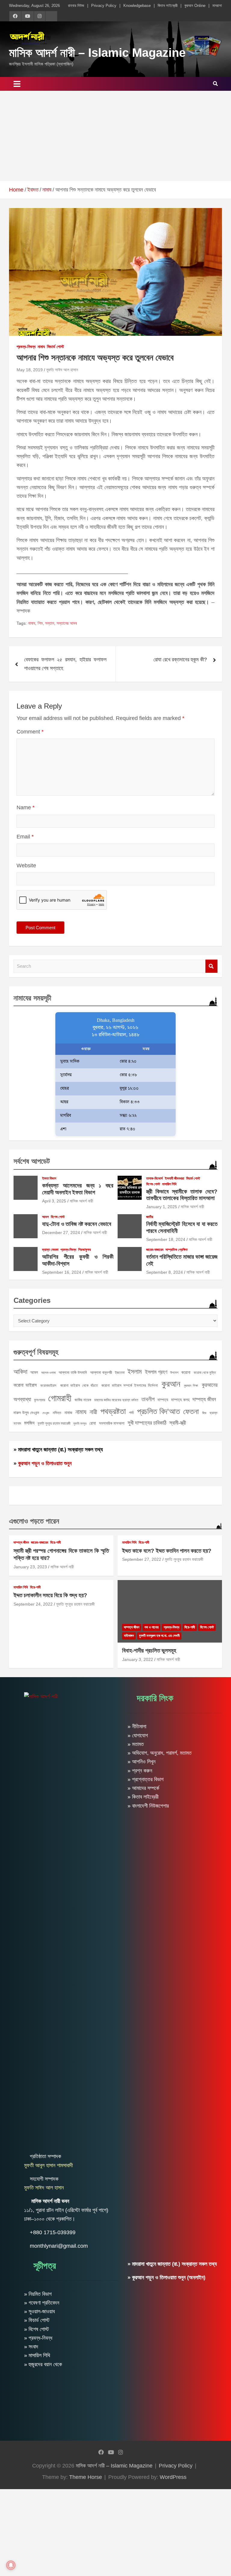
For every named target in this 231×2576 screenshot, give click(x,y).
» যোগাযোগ (138, 1735)
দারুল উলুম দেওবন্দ (26, 1413)
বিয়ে (204, 1413)
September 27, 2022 (142, 1559)
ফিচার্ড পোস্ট (55, 347)
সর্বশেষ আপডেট (32, 1161)
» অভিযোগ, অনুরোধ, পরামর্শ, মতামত (160, 1753)
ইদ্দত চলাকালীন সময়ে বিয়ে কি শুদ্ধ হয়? (50, 1595)
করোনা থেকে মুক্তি (205, 1373)
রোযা (93, 1423)
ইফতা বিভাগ (49, 1178)
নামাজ (68, 1413)
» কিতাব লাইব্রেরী (143, 1797)
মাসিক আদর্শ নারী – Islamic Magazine (97, 53)
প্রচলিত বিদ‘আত (159, 1411)
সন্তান (50, 623)
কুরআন (171, 1384)
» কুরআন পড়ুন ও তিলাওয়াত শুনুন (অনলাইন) (166, 2277)
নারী (93, 1412)
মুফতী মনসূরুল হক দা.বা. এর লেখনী (159, 1636)
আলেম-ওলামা (48, 1373)
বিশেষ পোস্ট (153, 1184)
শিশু (40, 623)
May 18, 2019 (30, 370)
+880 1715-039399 (53, 2232)
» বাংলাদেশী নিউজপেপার (148, 1806)
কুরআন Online (195, 6)
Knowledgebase (137, 6)
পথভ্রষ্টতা (113, 1411)
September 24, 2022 (33, 1604)
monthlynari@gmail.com (59, 2246)
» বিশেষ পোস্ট (37, 2329)
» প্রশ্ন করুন (140, 1771)
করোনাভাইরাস (48, 1386)
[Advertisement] (115, 136)
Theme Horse (86, 2477)
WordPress (173, 2477)
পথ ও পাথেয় (151, 1627)
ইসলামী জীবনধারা (174, 1178)
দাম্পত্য (163, 1400)
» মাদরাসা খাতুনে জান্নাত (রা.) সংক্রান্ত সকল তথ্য (58, 1450)
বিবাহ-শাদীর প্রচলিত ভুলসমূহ (149, 1651)
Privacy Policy (104, 6)
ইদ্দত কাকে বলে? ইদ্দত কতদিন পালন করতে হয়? (167, 1551)
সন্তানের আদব (67, 623)
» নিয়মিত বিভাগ (38, 2294)
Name (26, 807)
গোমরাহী (60, 1398)
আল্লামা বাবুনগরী (101, 1372)
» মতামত (136, 1744)
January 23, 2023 (30, 1567)
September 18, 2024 (166, 1239)
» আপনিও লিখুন (142, 1762)
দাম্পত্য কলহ (180, 1400)
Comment (30, 732)
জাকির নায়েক (83, 1400)
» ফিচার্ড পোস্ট (37, 2320)
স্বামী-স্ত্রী (178, 1423)
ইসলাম (135, 1372)
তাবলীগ (148, 1399)
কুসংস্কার (40, 1400)
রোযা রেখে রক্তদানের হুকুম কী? (180, 660)
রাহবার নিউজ (76, 6)
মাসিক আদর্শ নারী (82, 1201)
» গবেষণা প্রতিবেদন (42, 2303)
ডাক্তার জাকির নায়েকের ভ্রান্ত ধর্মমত (116, 1400)
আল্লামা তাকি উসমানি (73, 1372)
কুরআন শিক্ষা (191, 1386)
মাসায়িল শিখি (169, 1184)
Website (26, 865)
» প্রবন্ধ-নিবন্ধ (38, 2338)
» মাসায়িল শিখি (37, 2355)
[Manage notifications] (11, 2565)
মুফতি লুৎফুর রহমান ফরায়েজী (54, 1423)
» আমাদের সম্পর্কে (143, 1788)
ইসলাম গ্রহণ (156, 1372)
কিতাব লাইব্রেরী (168, 6)
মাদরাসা (217, 6)
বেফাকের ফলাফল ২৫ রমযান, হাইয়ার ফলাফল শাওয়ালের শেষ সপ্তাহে (65, 664)
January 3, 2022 (138, 1659)
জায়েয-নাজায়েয (155, 1250)
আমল (45, 1217)
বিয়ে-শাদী (55, 1542)
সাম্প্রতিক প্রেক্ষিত (177, 1250)
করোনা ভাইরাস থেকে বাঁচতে (79, 1385)
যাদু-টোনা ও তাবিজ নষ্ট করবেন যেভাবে (77, 1224)
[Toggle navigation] (17, 84)
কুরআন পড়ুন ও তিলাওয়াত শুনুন (45, 1463)
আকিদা (20, 1372)
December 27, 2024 (61, 1233)
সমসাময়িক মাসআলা (112, 1423)
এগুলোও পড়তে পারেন (34, 1521)
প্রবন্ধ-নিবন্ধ (26, 347)
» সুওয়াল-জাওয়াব (39, 2311)
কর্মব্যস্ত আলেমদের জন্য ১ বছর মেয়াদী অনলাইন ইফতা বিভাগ (78, 1189)
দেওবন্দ (46, 1413)
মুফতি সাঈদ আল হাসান (62, 370)
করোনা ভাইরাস (25, 1385)
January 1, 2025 (162, 1207)
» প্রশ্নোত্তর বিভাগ (146, 1779)
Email (25, 837)
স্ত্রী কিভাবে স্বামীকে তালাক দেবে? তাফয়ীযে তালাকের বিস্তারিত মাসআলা (182, 1195)
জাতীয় (150, 1217)
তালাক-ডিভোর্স (154, 1178)
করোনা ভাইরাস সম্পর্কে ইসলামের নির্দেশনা (129, 1385)
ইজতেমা (120, 1373)
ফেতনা (191, 1411)
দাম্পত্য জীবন (204, 1399)
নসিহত (57, 1413)
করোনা (186, 1372)
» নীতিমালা (137, 1726)
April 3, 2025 (54, 1201)
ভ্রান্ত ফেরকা (50, 1250)
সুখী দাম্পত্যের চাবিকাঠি (147, 1423)
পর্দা (131, 1413)
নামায (41, 347)
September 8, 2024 (165, 1272)
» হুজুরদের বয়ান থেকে (43, 2364)
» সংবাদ (31, 2347)
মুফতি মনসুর (80, 1423)
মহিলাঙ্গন (129, 1636)
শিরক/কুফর (85, 1250)
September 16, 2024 (62, 1272)
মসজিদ (29, 1423)
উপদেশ (174, 1373)
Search (211, 966)
